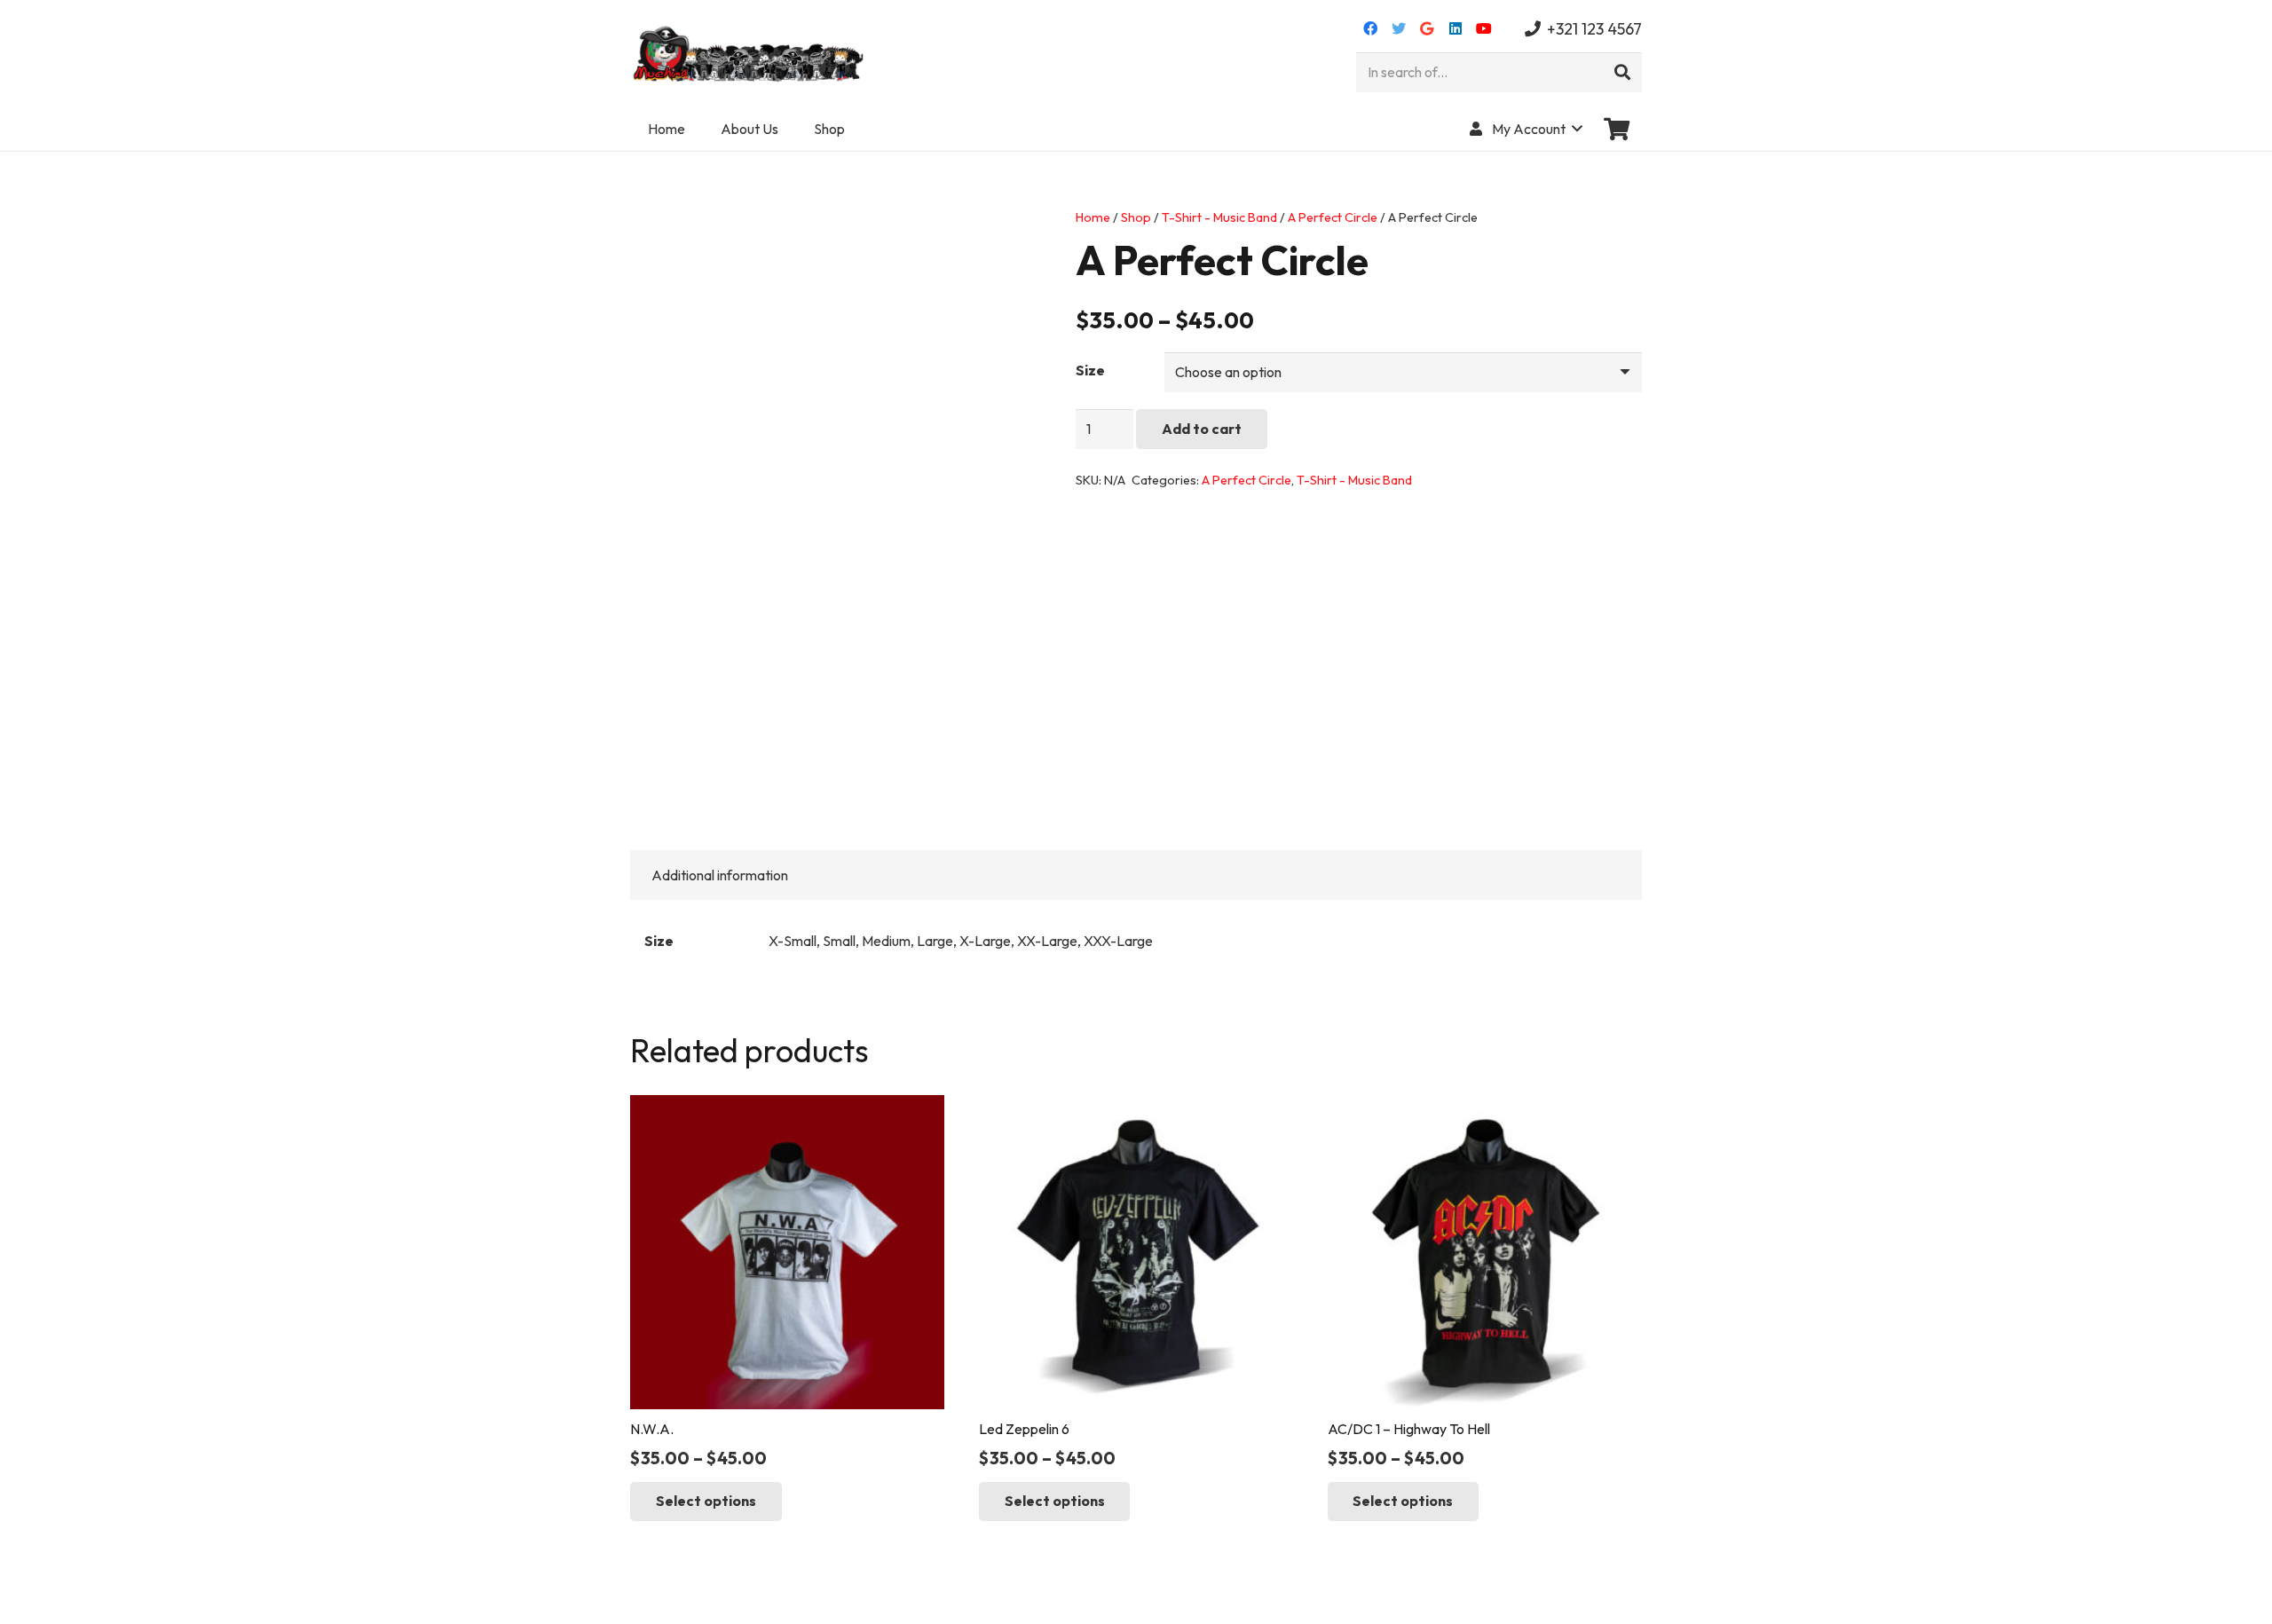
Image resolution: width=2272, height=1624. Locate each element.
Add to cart (1202, 429)
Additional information (720, 875)
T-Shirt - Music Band (1219, 217)
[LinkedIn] (1455, 28)
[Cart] (1617, 129)
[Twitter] (1399, 28)
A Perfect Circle (1333, 217)
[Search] (1622, 73)
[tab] (720, 875)
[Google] (1427, 28)
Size (1090, 370)
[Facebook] (1370, 28)
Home (1093, 217)
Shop (1136, 217)
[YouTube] (1484, 28)
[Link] (750, 53)
